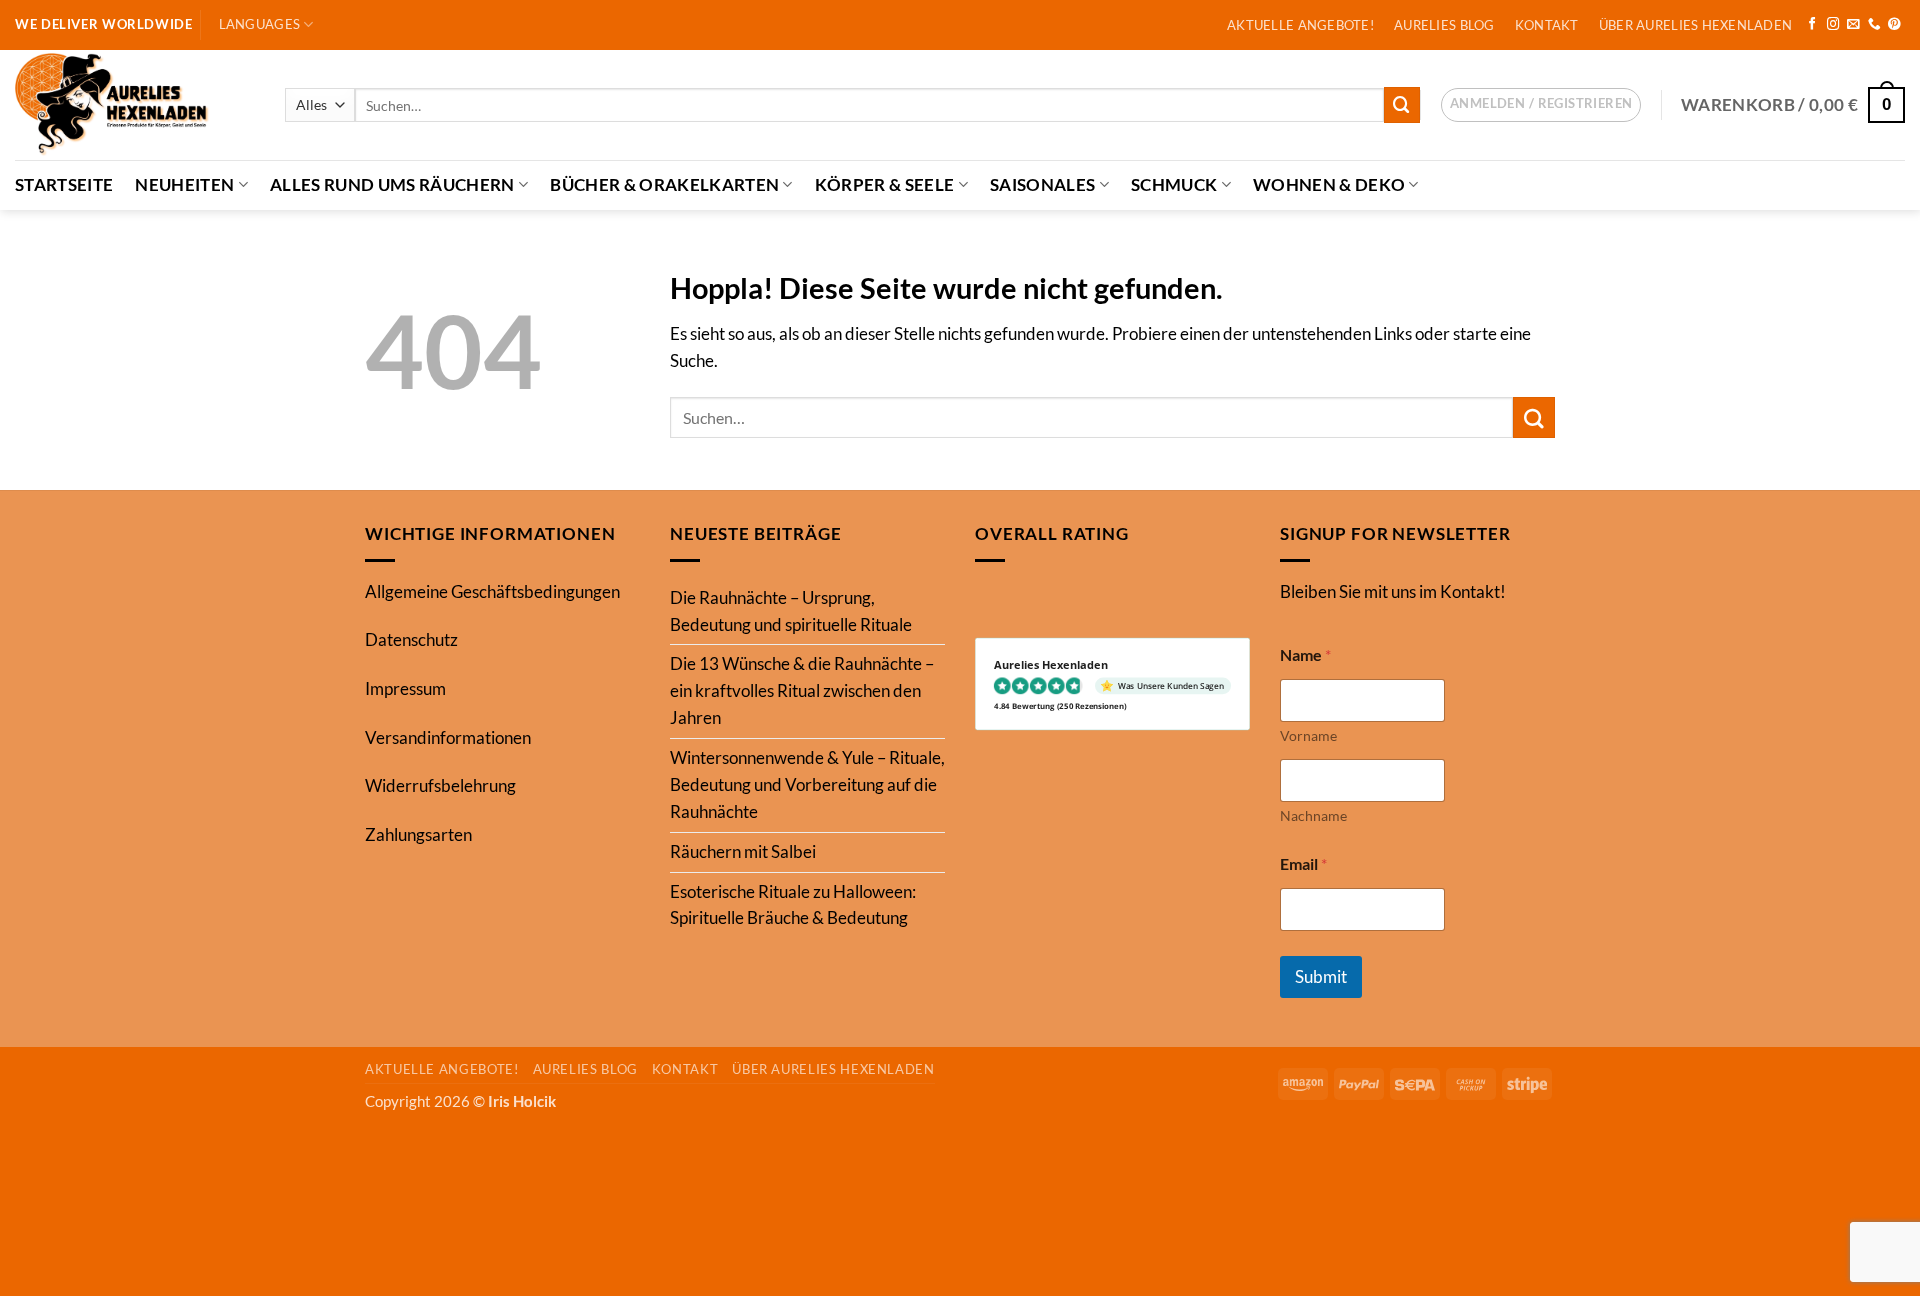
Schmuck (1174, 184)
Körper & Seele (885, 184)
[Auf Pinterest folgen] (1894, 25)
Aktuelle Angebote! (1300, 25)
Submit (1321, 976)
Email (1303, 863)
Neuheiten (184, 184)
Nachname (1313, 815)
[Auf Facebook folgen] (1812, 25)
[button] (1541, 105)
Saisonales (1042, 184)
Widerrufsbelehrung (440, 785)
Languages (259, 24)
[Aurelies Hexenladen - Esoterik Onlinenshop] (135, 105)
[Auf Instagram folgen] (1833, 25)
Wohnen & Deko (1329, 184)
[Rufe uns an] (1874, 25)
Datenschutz (411, 639)
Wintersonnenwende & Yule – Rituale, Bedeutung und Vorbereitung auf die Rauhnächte (807, 784)
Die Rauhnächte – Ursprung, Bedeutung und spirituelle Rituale (791, 611)
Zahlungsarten (418, 834)
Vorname (1308, 735)
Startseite (64, 184)
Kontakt (1547, 25)
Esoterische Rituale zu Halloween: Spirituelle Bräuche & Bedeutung (793, 905)
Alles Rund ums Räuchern (392, 184)
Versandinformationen (448, 737)
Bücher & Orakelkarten (664, 184)
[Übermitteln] (1402, 104)
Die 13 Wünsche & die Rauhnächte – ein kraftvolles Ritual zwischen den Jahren (802, 690)
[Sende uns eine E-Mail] (1853, 25)
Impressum (405, 688)
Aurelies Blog (1444, 25)
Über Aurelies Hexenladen (1695, 25)
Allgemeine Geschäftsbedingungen (492, 591)
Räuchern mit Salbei (743, 851)
